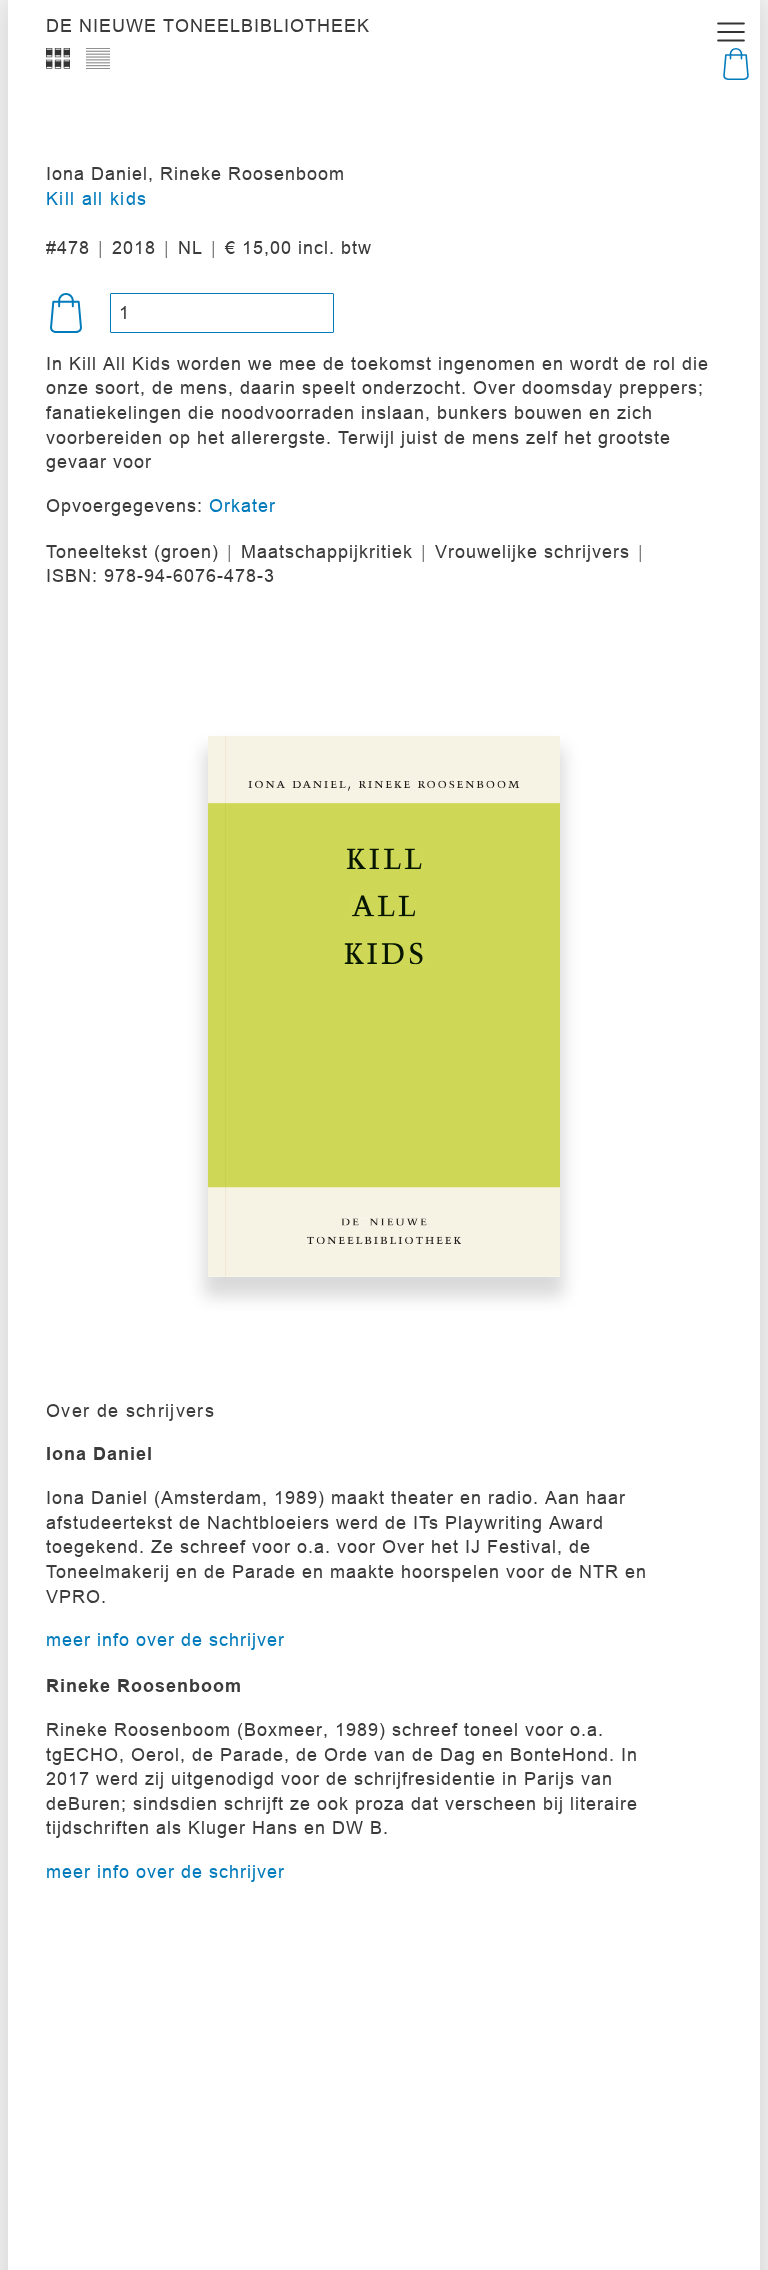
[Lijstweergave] (98, 58)
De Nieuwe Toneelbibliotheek (208, 26)
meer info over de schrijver (165, 1639)
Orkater (242, 505)
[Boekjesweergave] (58, 58)
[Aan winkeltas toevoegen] (66, 313)
